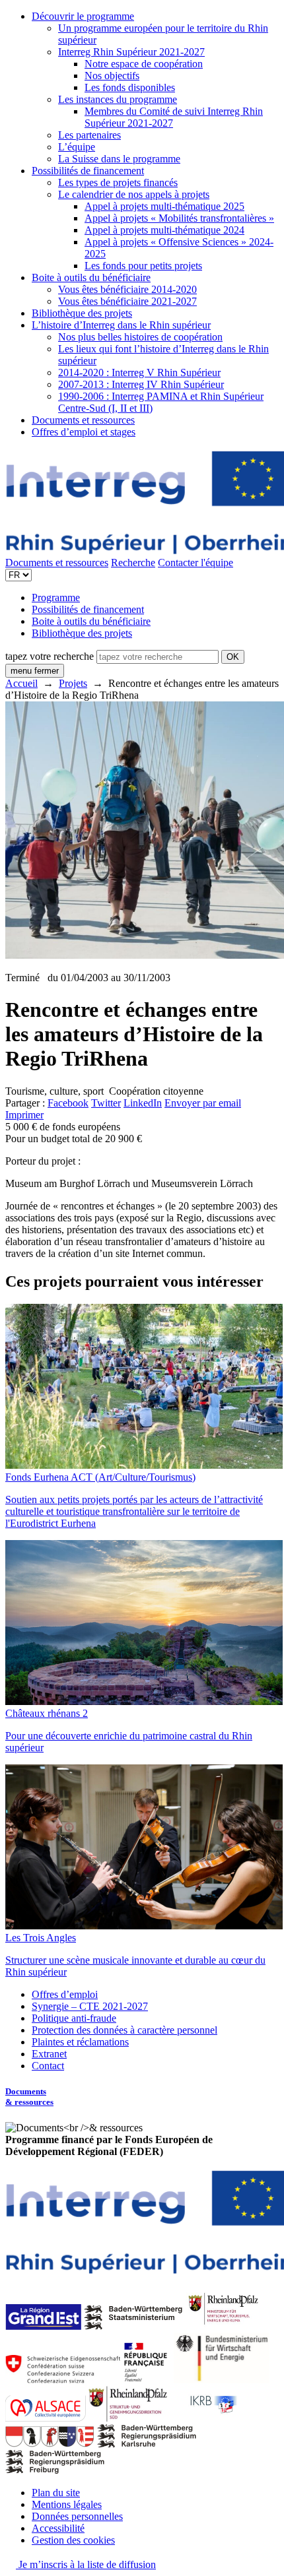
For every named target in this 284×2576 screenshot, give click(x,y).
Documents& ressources (29, 2097)
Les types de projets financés (118, 182)
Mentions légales (67, 2504)
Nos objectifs (112, 76)
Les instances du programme (118, 99)
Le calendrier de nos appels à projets (134, 194)
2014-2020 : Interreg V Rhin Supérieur (139, 372)
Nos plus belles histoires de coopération (140, 337)
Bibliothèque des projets (82, 313)
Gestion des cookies (73, 2540)
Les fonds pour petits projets (143, 266)
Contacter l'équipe (195, 563)
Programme (56, 597)
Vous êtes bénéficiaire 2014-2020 (127, 289)
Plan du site (56, 2493)
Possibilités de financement (88, 171)
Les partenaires (89, 135)
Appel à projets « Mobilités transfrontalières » (179, 218)
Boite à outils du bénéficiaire (91, 277)
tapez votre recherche (50, 656)
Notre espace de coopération (144, 64)
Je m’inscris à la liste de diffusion (86, 2564)
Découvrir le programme (83, 16)
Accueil (21, 683)
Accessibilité (58, 2528)
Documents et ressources (83, 420)
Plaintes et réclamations (80, 2042)
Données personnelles (77, 2516)
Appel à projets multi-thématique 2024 (164, 230)
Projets (73, 683)
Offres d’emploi (65, 1994)
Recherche (133, 563)
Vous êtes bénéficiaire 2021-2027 (127, 301)
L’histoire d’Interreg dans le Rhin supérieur (121, 325)
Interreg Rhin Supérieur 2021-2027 (131, 52)
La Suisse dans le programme (119, 159)
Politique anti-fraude (74, 2018)
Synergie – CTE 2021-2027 (90, 2006)
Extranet (49, 2054)
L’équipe (77, 147)
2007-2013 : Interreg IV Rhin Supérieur (141, 384)
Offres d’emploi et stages (84, 432)
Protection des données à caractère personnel (124, 2030)
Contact (48, 2066)
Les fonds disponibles (130, 87)
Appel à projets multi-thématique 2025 (164, 206)
